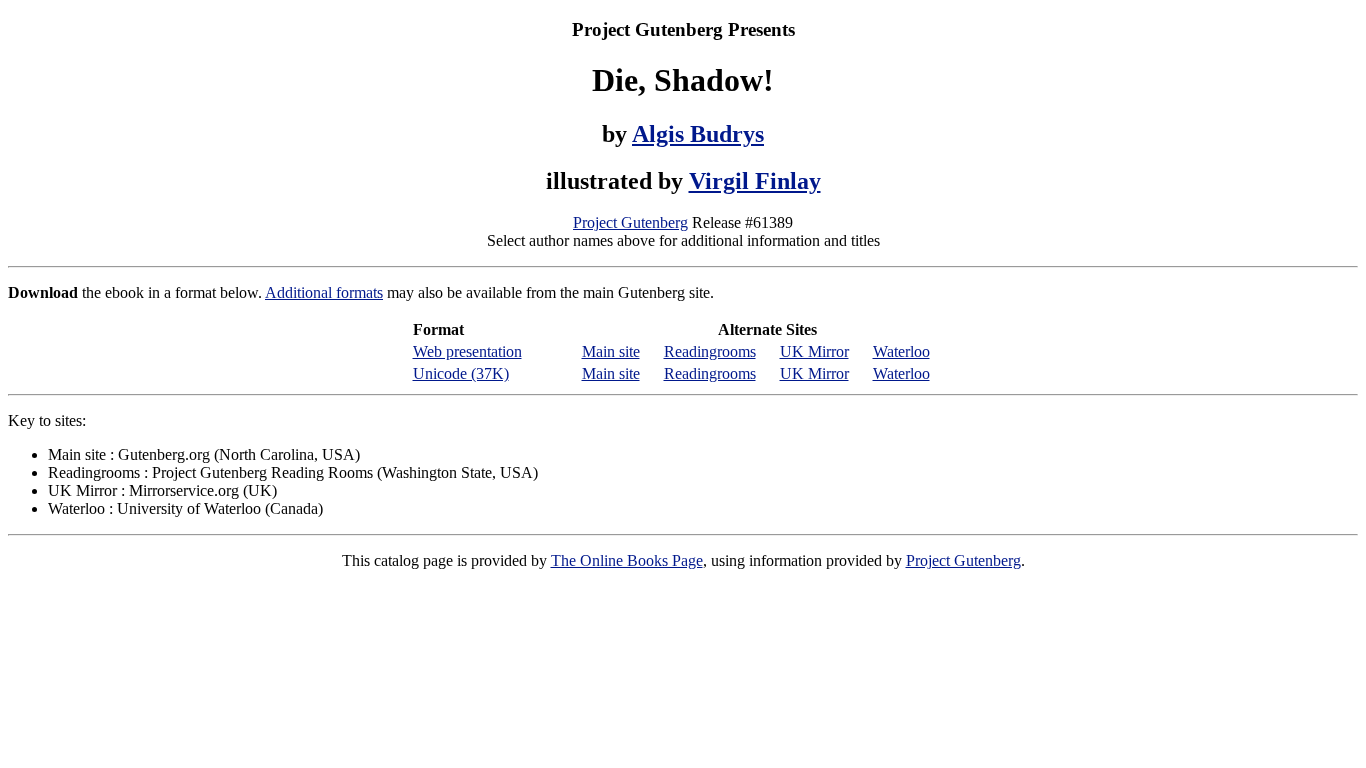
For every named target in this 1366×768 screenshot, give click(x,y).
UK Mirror (814, 351)
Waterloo (901, 351)
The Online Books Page (627, 560)
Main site (611, 351)
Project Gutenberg (630, 222)
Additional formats (324, 292)
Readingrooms (710, 351)
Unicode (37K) (461, 373)
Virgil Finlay (755, 181)
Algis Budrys (698, 134)
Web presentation (467, 351)
